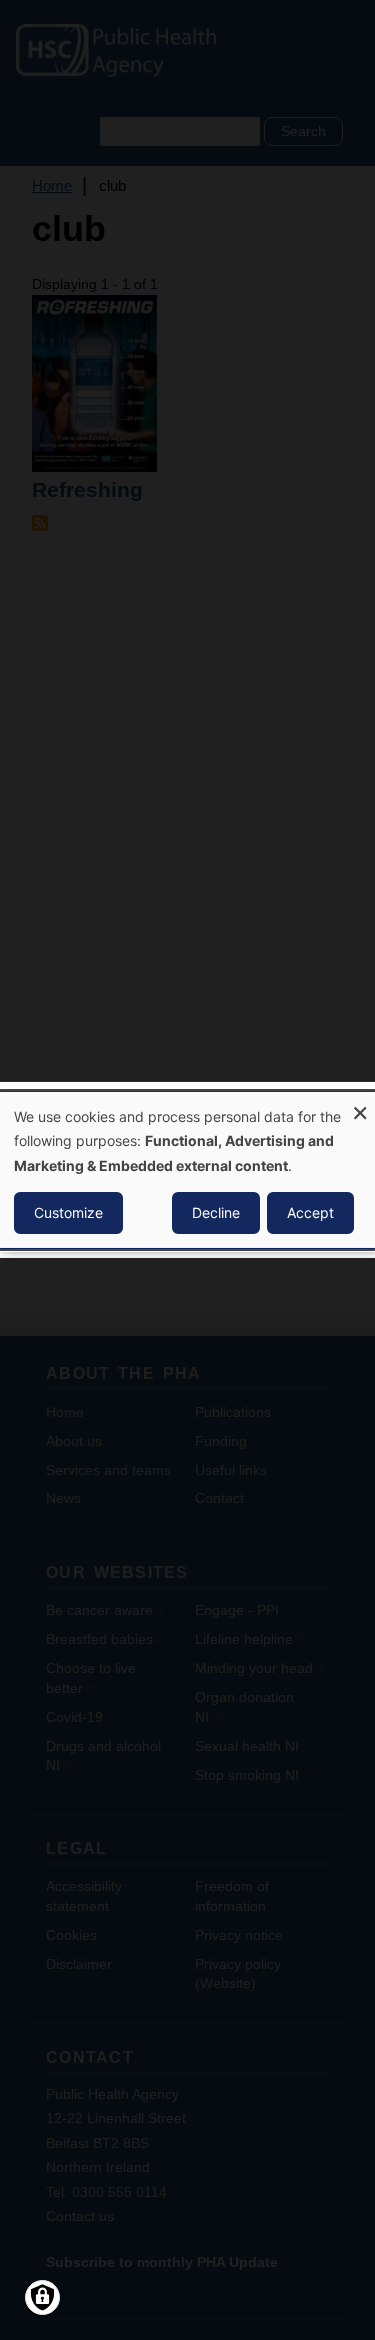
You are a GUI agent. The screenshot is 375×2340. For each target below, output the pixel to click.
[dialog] (187, 1170)
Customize (68, 1212)
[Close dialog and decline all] (360, 1104)
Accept (310, 1212)
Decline (216, 1212)
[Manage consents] (42, 2297)
